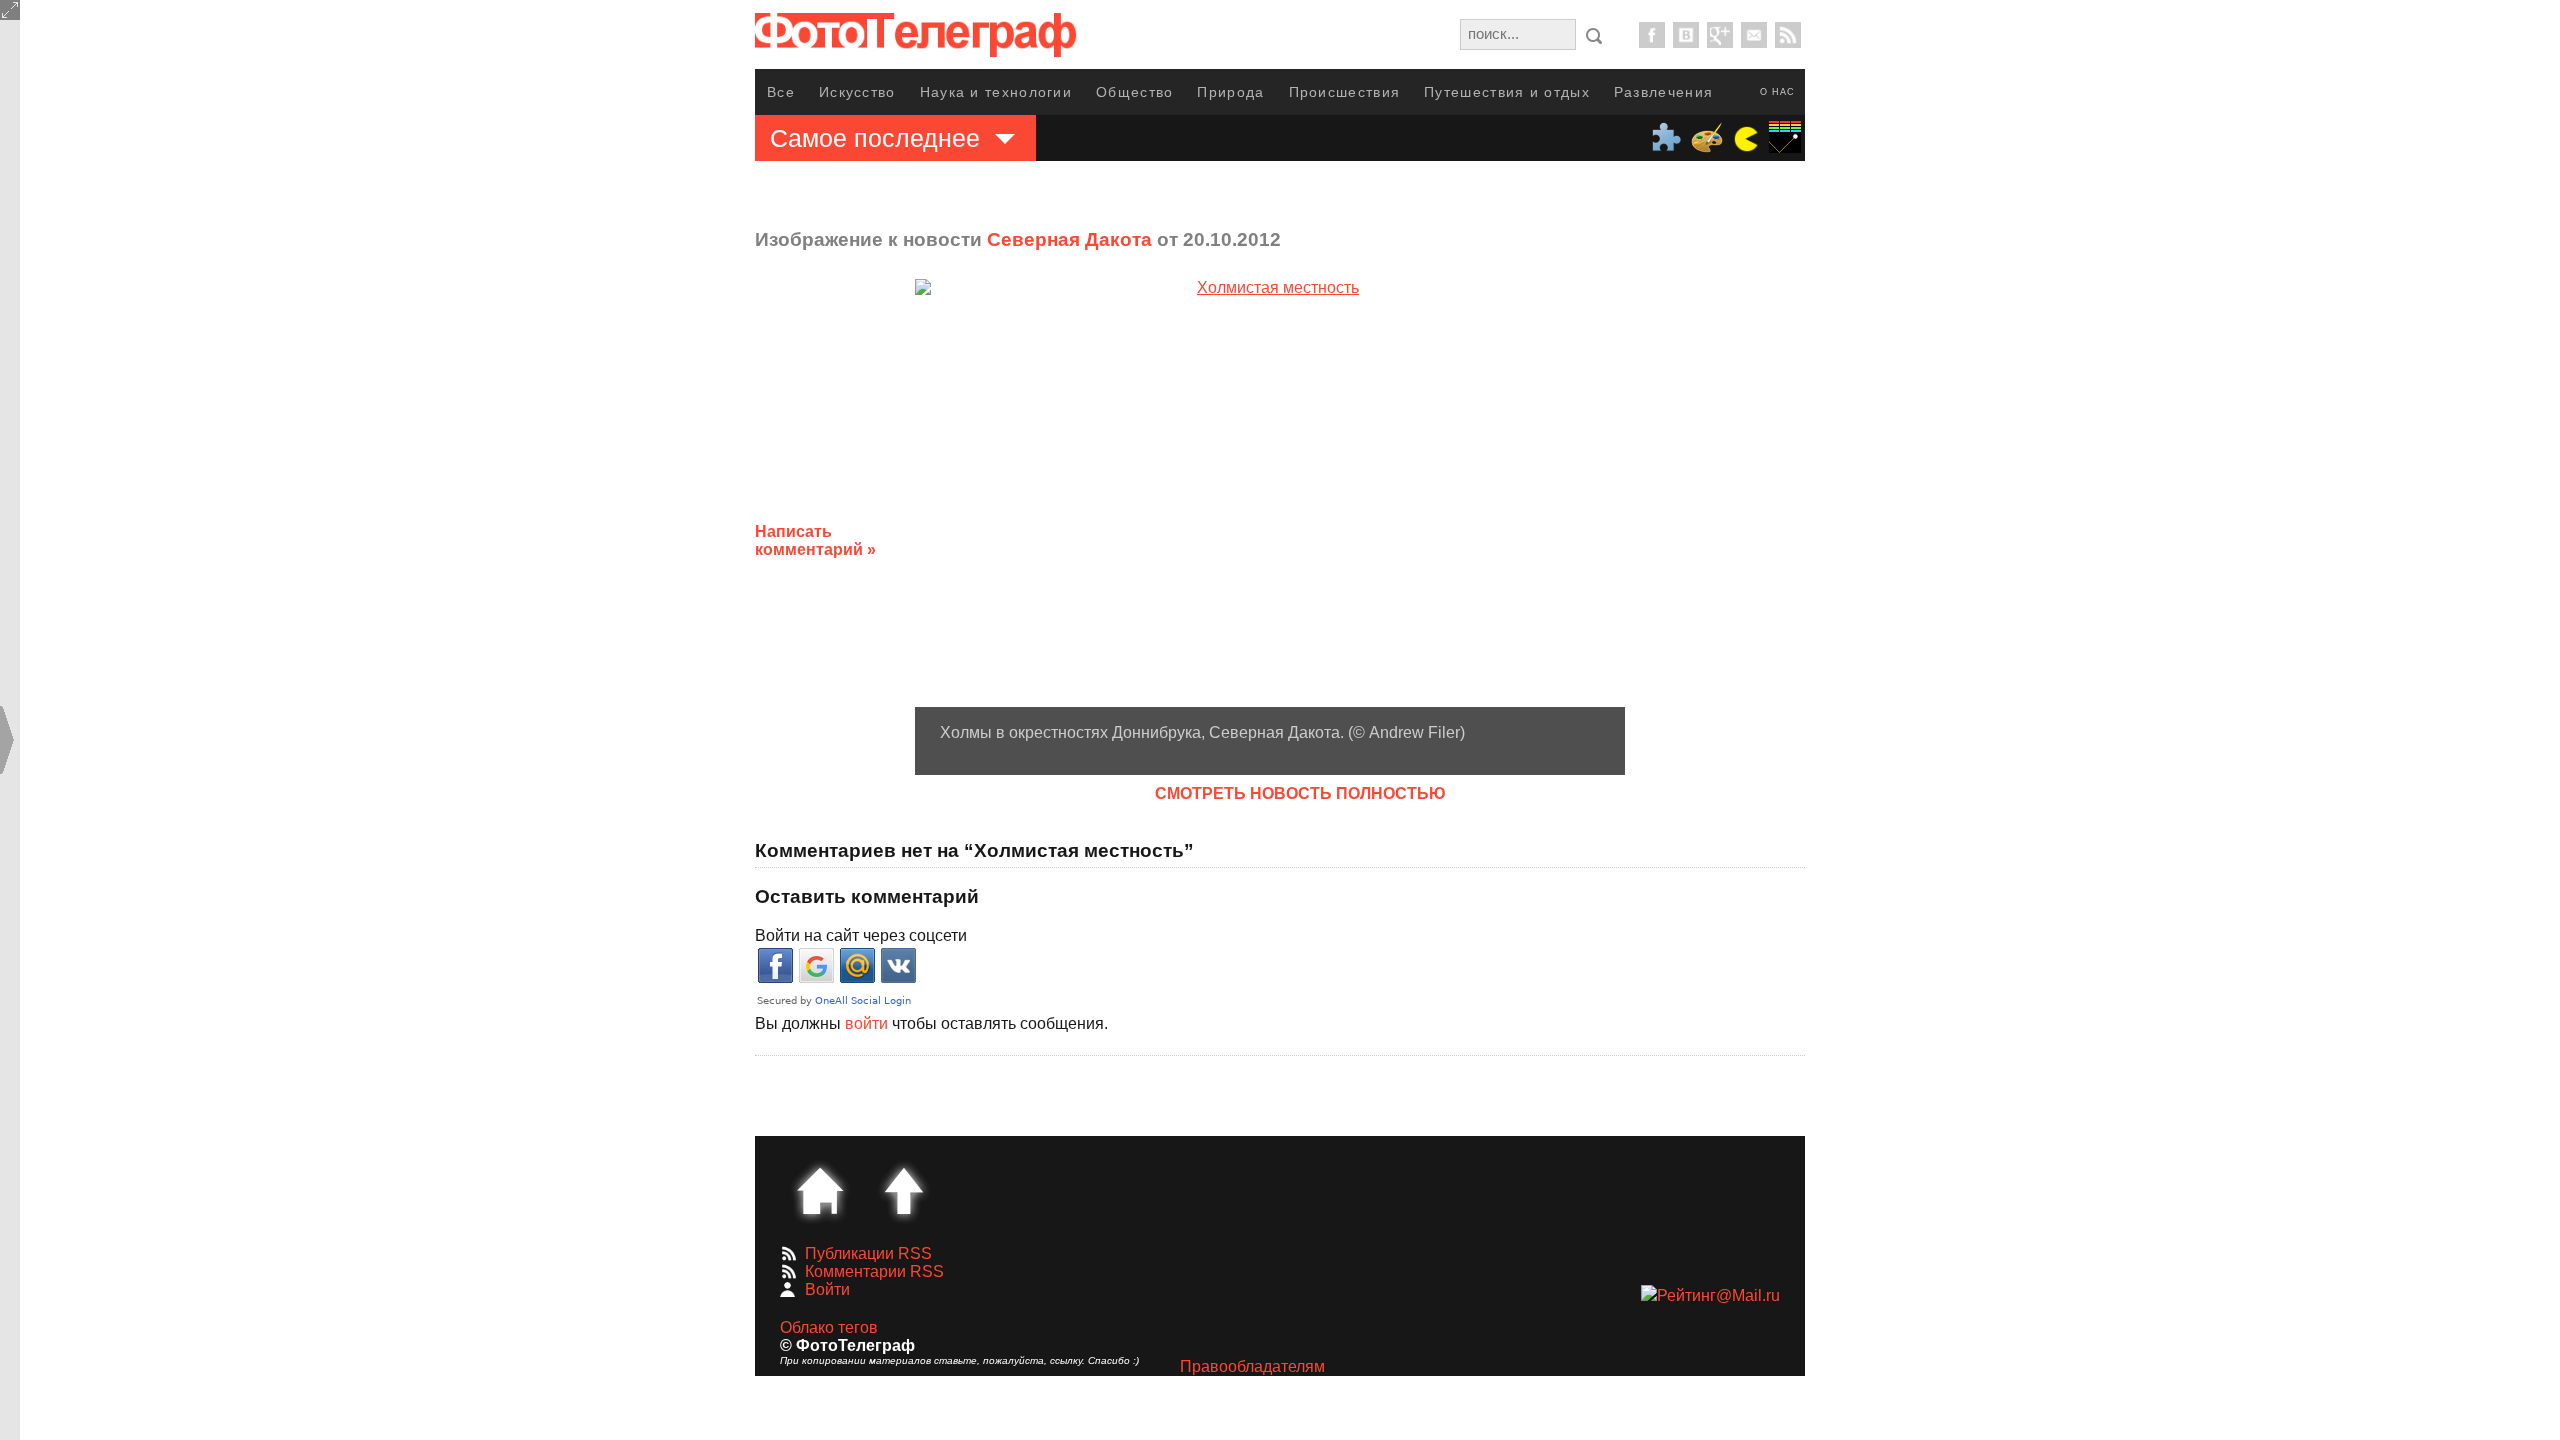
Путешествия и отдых (1507, 92)
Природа (1230, 92)
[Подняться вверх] (904, 1191)
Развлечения (1663, 92)
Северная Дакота (1069, 239)
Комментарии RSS (874, 1271)
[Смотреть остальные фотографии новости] (1270, 493)
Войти (827, 1289)
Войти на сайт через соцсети (861, 935)
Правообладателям (1252, 1366)
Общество (1134, 92)
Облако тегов (829, 1327)
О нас (1777, 92)
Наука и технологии (996, 92)
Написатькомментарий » (815, 540)
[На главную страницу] (820, 1191)
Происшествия (1345, 92)
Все (781, 92)
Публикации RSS (868, 1253)
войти (866, 1023)
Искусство (857, 92)
